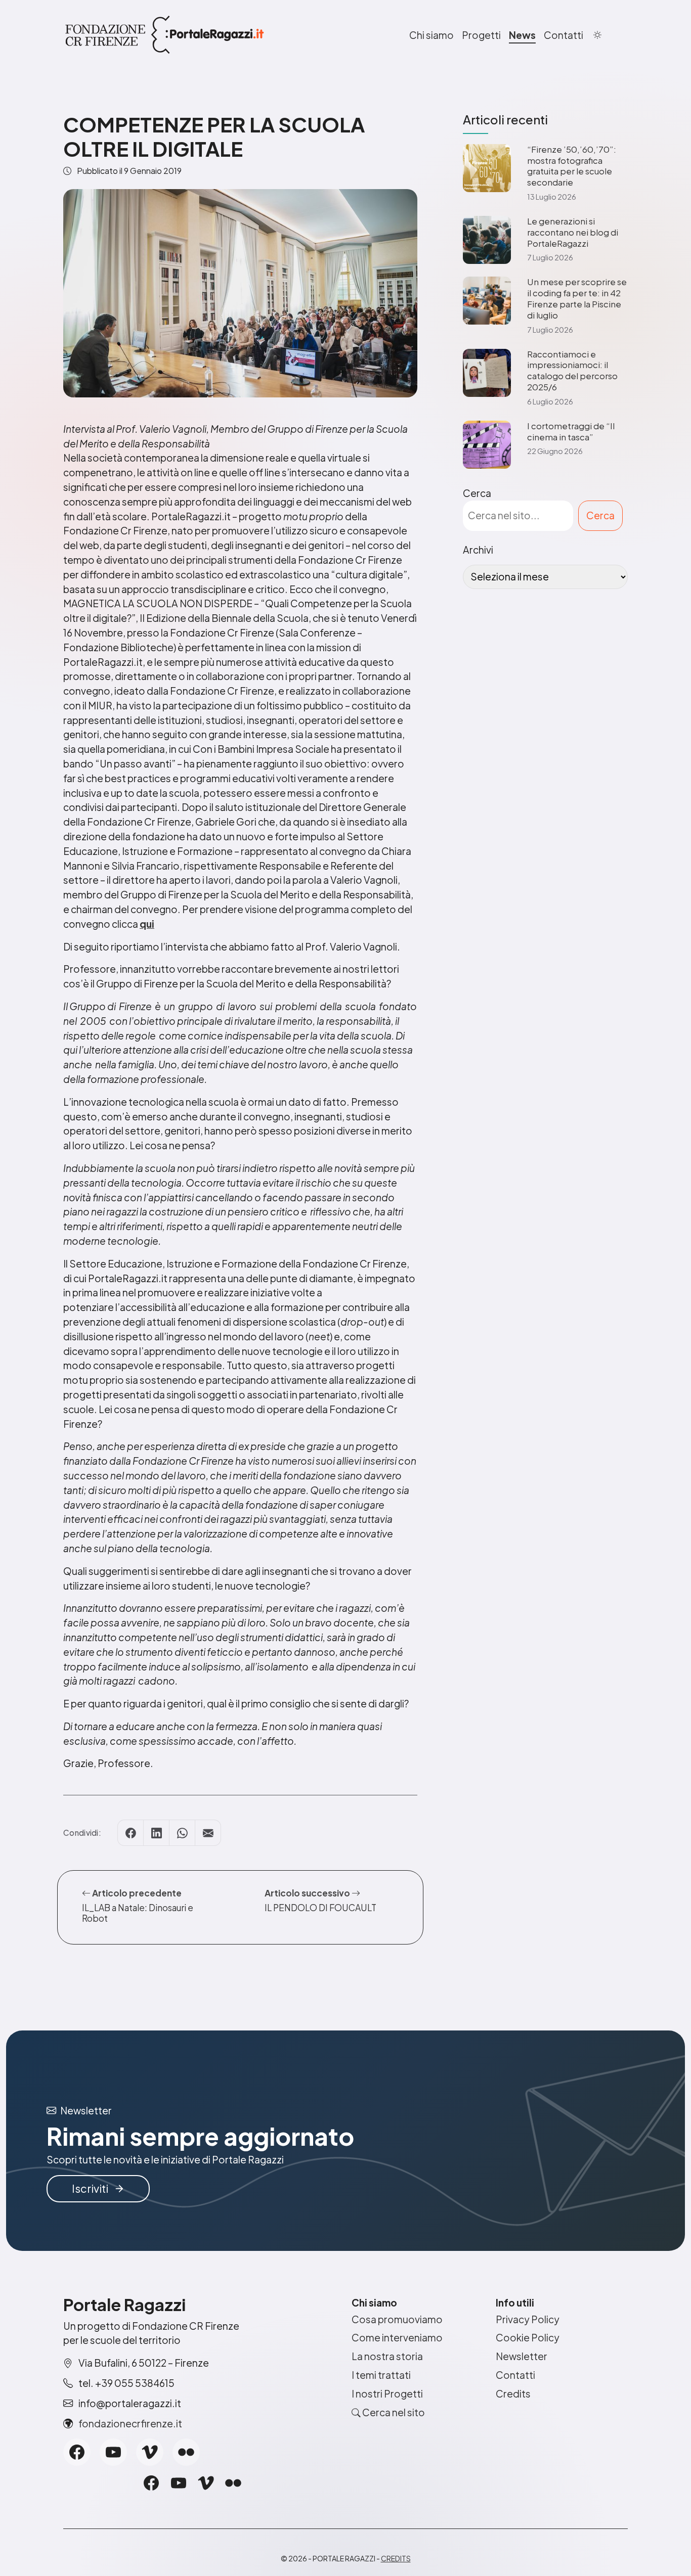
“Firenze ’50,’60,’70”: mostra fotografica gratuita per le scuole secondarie (572, 166)
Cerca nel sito (393, 2412)
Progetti (481, 35)
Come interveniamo (397, 2337)
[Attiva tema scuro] (597, 35)
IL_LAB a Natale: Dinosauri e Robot (138, 1913)
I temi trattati (381, 2375)
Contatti (564, 35)
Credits (513, 2393)
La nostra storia (387, 2356)
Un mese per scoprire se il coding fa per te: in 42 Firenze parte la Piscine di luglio (577, 298)
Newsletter (522, 2356)
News (522, 35)
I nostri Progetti (387, 2393)
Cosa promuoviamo (397, 2319)
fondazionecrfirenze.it (130, 2423)
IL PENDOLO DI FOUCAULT (320, 1908)
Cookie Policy (528, 2337)
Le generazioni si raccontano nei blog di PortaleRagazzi (573, 232)
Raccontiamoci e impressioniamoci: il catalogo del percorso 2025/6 (572, 371)
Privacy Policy (528, 2319)
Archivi (478, 550)
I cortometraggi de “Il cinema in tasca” (571, 432)
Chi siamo (431, 35)
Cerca (477, 493)
